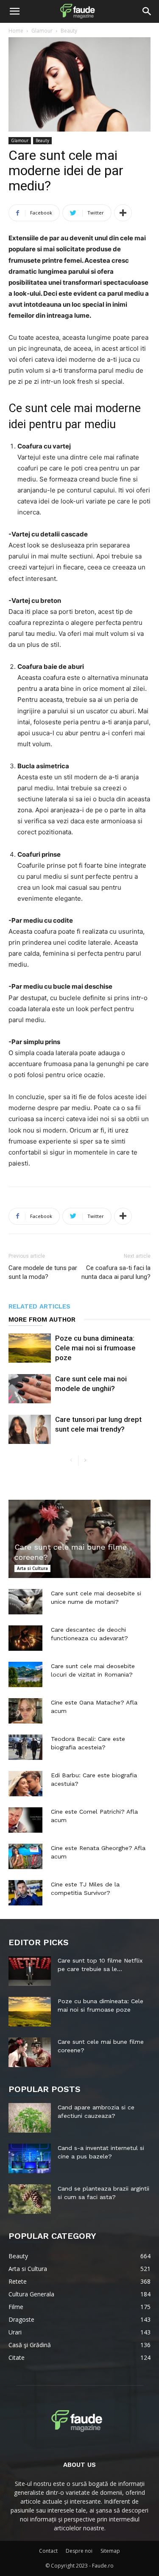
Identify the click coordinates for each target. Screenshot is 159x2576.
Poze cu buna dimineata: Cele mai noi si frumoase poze (95, 1348)
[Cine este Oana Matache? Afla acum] (25, 1711)
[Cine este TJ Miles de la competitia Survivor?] (25, 1893)
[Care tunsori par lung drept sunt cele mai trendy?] (30, 1429)
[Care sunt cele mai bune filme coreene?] (79, 1539)
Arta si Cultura (32, 1568)
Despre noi (79, 2551)
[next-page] (85, 1461)
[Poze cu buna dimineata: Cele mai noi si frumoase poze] (30, 1348)
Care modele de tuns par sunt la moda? (43, 1272)
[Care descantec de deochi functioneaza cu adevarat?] (25, 1638)
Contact (48, 2551)
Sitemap (110, 2551)
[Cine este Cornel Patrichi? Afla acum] (25, 1820)
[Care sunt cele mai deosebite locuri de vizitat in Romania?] (25, 1674)
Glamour (42, 31)
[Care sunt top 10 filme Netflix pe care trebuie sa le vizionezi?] (30, 1971)
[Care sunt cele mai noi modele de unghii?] (30, 1389)
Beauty (69, 31)
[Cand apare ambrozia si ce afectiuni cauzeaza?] (30, 2118)
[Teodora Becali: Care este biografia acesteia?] (25, 1747)
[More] (123, 213)
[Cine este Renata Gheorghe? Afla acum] (25, 1856)
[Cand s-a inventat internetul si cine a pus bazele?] (30, 2158)
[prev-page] (71, 1461)
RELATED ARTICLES (39, 1306)
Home (16, 31)
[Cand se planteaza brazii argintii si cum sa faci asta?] (30, 2199)
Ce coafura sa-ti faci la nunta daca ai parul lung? (116, 1272)
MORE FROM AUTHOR (42, 1320)
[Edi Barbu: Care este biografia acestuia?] (25, 1784)
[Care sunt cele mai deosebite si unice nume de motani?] (25, 1602)
